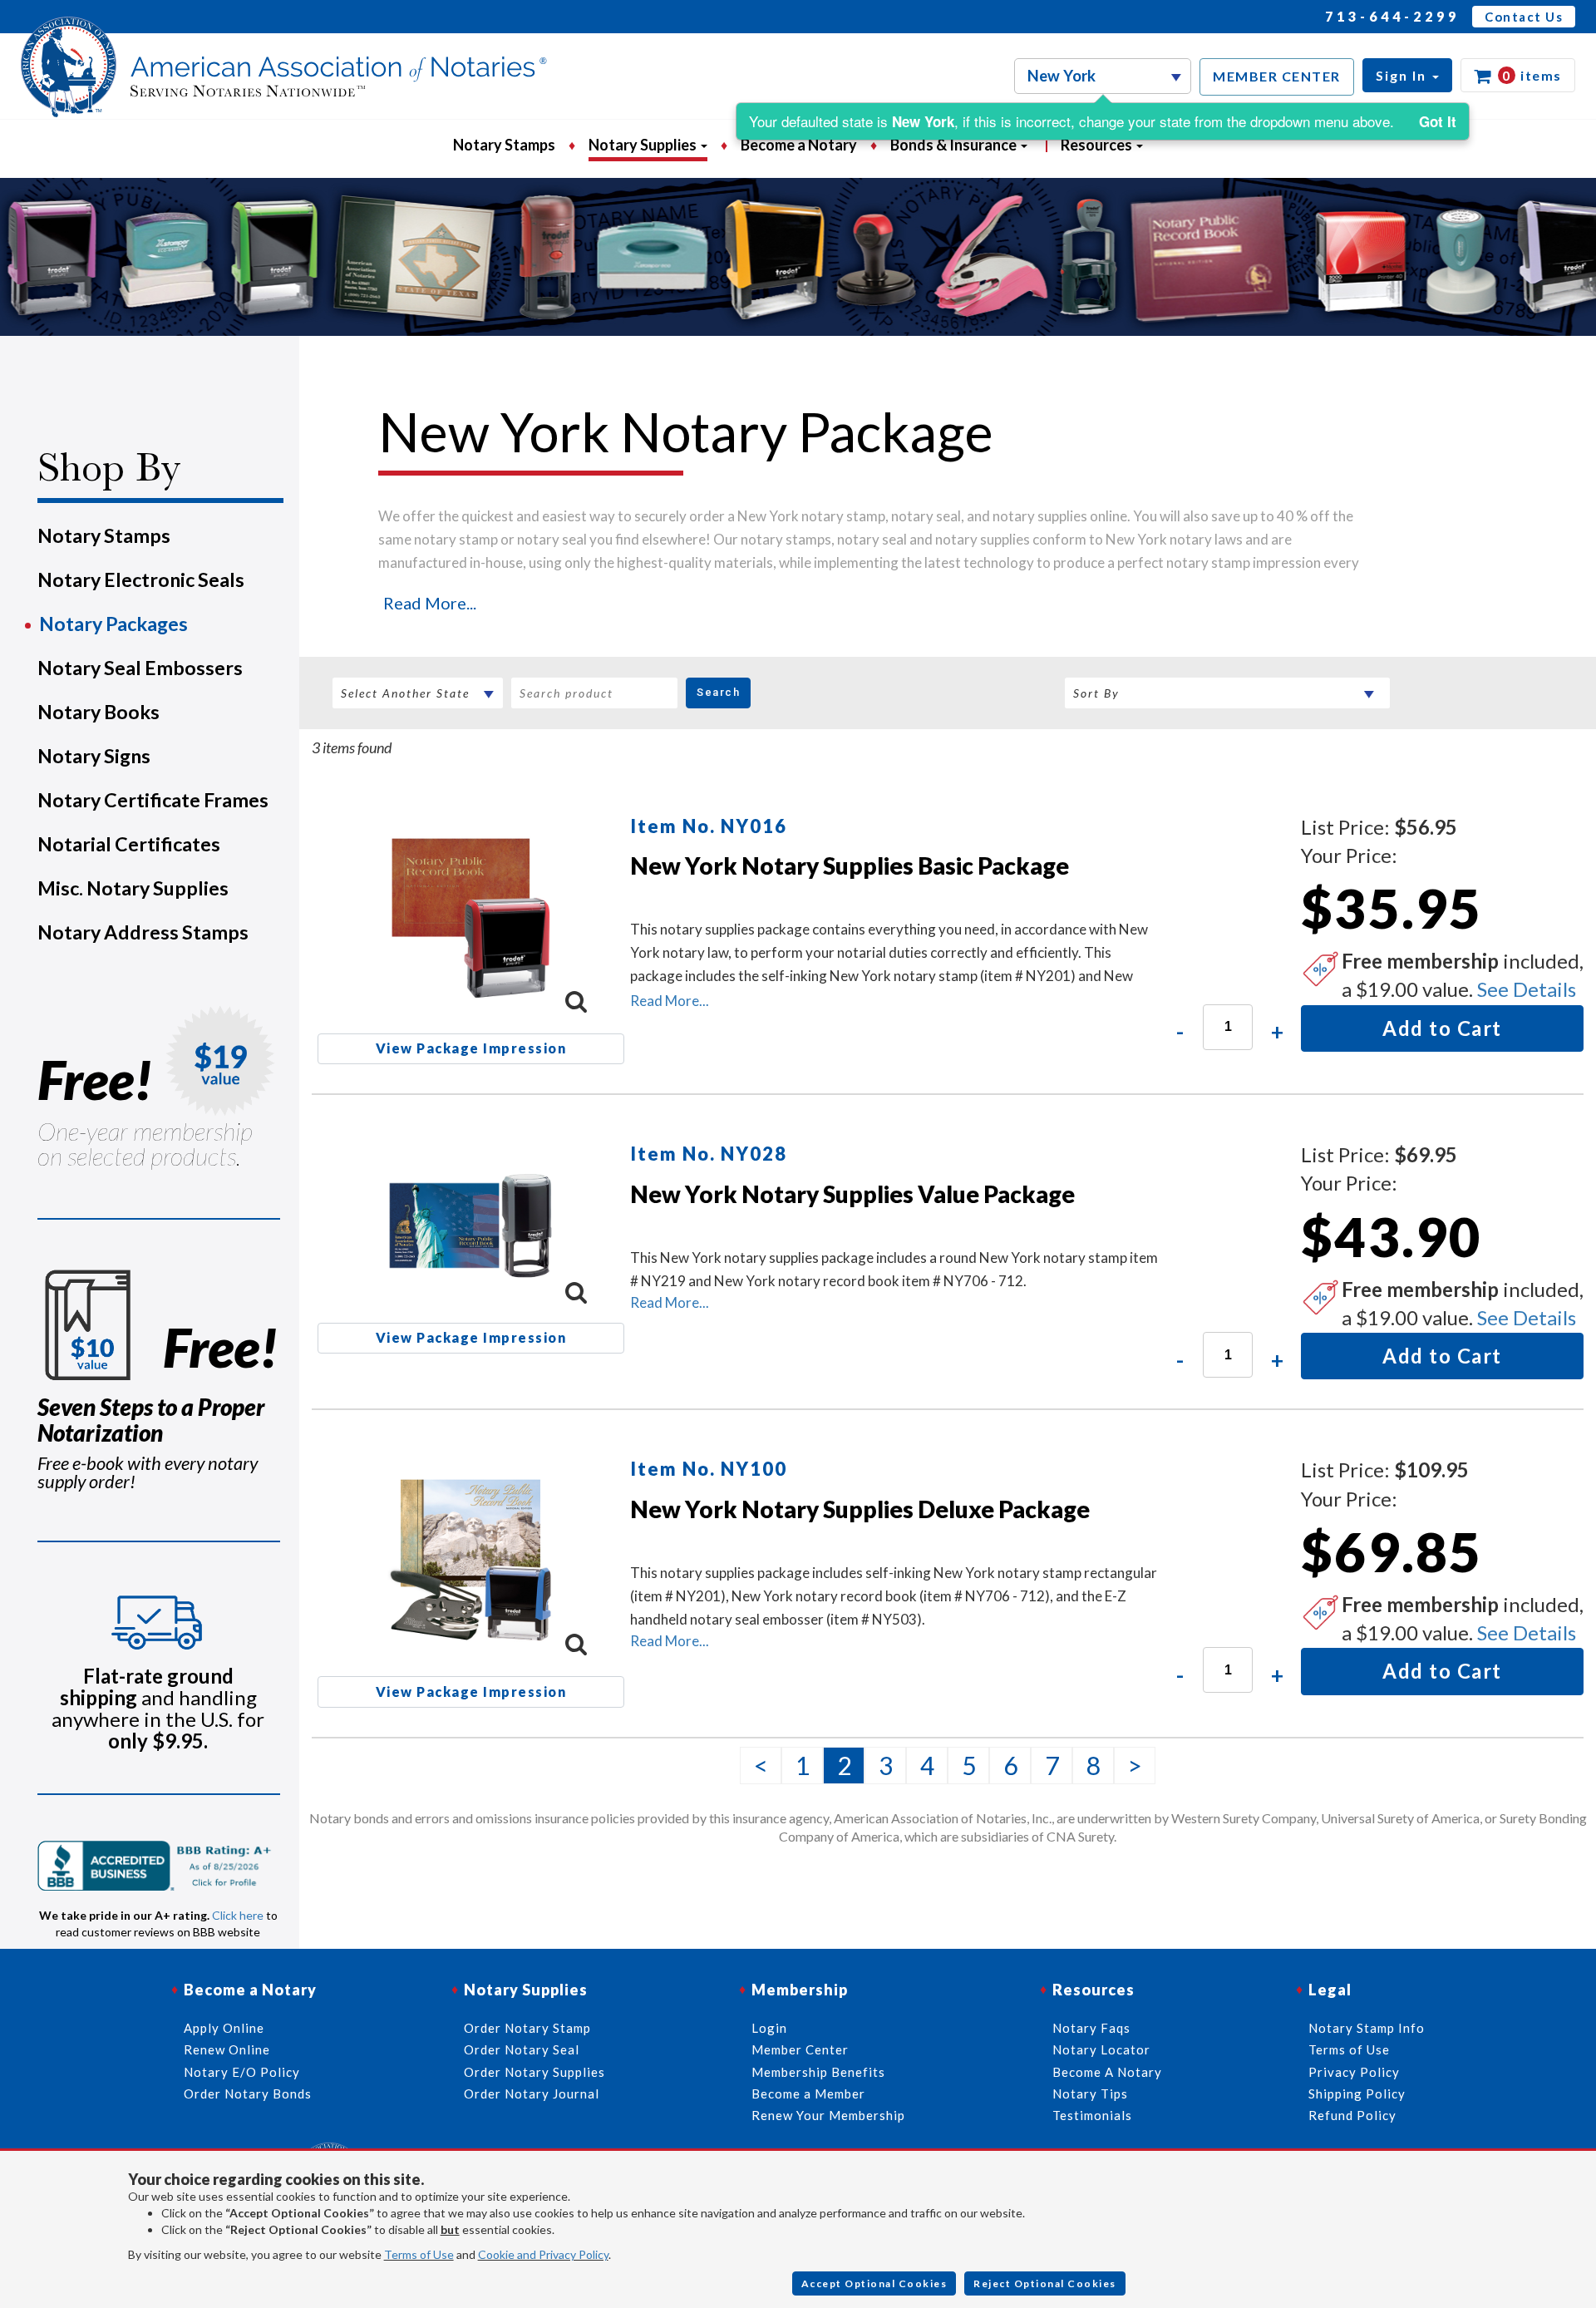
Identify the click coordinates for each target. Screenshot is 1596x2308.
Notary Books (99, 712)
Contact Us (1524, 17)
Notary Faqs (1091, 2028)
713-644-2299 (1392, 16)
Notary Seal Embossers (140, 668)
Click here (238, 1915)
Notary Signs (94, 756)
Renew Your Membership (828, 2115)
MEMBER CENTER (1277, 76)
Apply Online (224, 2028)
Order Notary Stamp (527, 2028)
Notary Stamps (504, 145)
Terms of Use (419, 2254)
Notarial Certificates (129, 844)
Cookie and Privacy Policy (543, 2254)
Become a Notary (799, 145)
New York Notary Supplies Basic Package (850, 865)
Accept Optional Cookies (874, 2283)
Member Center (800, 2049)
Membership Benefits (818, 2072)
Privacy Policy (1354, 2072)
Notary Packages (113, 624)
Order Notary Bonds (248, 2093)
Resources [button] (1098, 145)
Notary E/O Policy (242, 2072)
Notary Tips (1090, 2093)
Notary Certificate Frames (153, 800)
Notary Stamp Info (1367, 2028)
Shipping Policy (1357, 2093)
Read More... (430, 603)
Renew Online (227, 2049)
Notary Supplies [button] (644, 145)
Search (718, 692)
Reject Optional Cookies (1045, 2283)
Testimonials (1092, 2115)
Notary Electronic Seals (141, 579)
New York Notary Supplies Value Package (852, 1194)
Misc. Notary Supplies (133, 888)
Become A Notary (1107, 2072)
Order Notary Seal (522, 2049)
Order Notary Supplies (534, 2072)
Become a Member (808, 2093)
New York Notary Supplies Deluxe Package (860, 1509)
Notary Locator (1101, 2049)
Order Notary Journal (532, 2093)
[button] (1407, 75)
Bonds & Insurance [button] (955, 145)
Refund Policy (1352, 2115)
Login (769, 2028)
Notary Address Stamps (143, 932)
